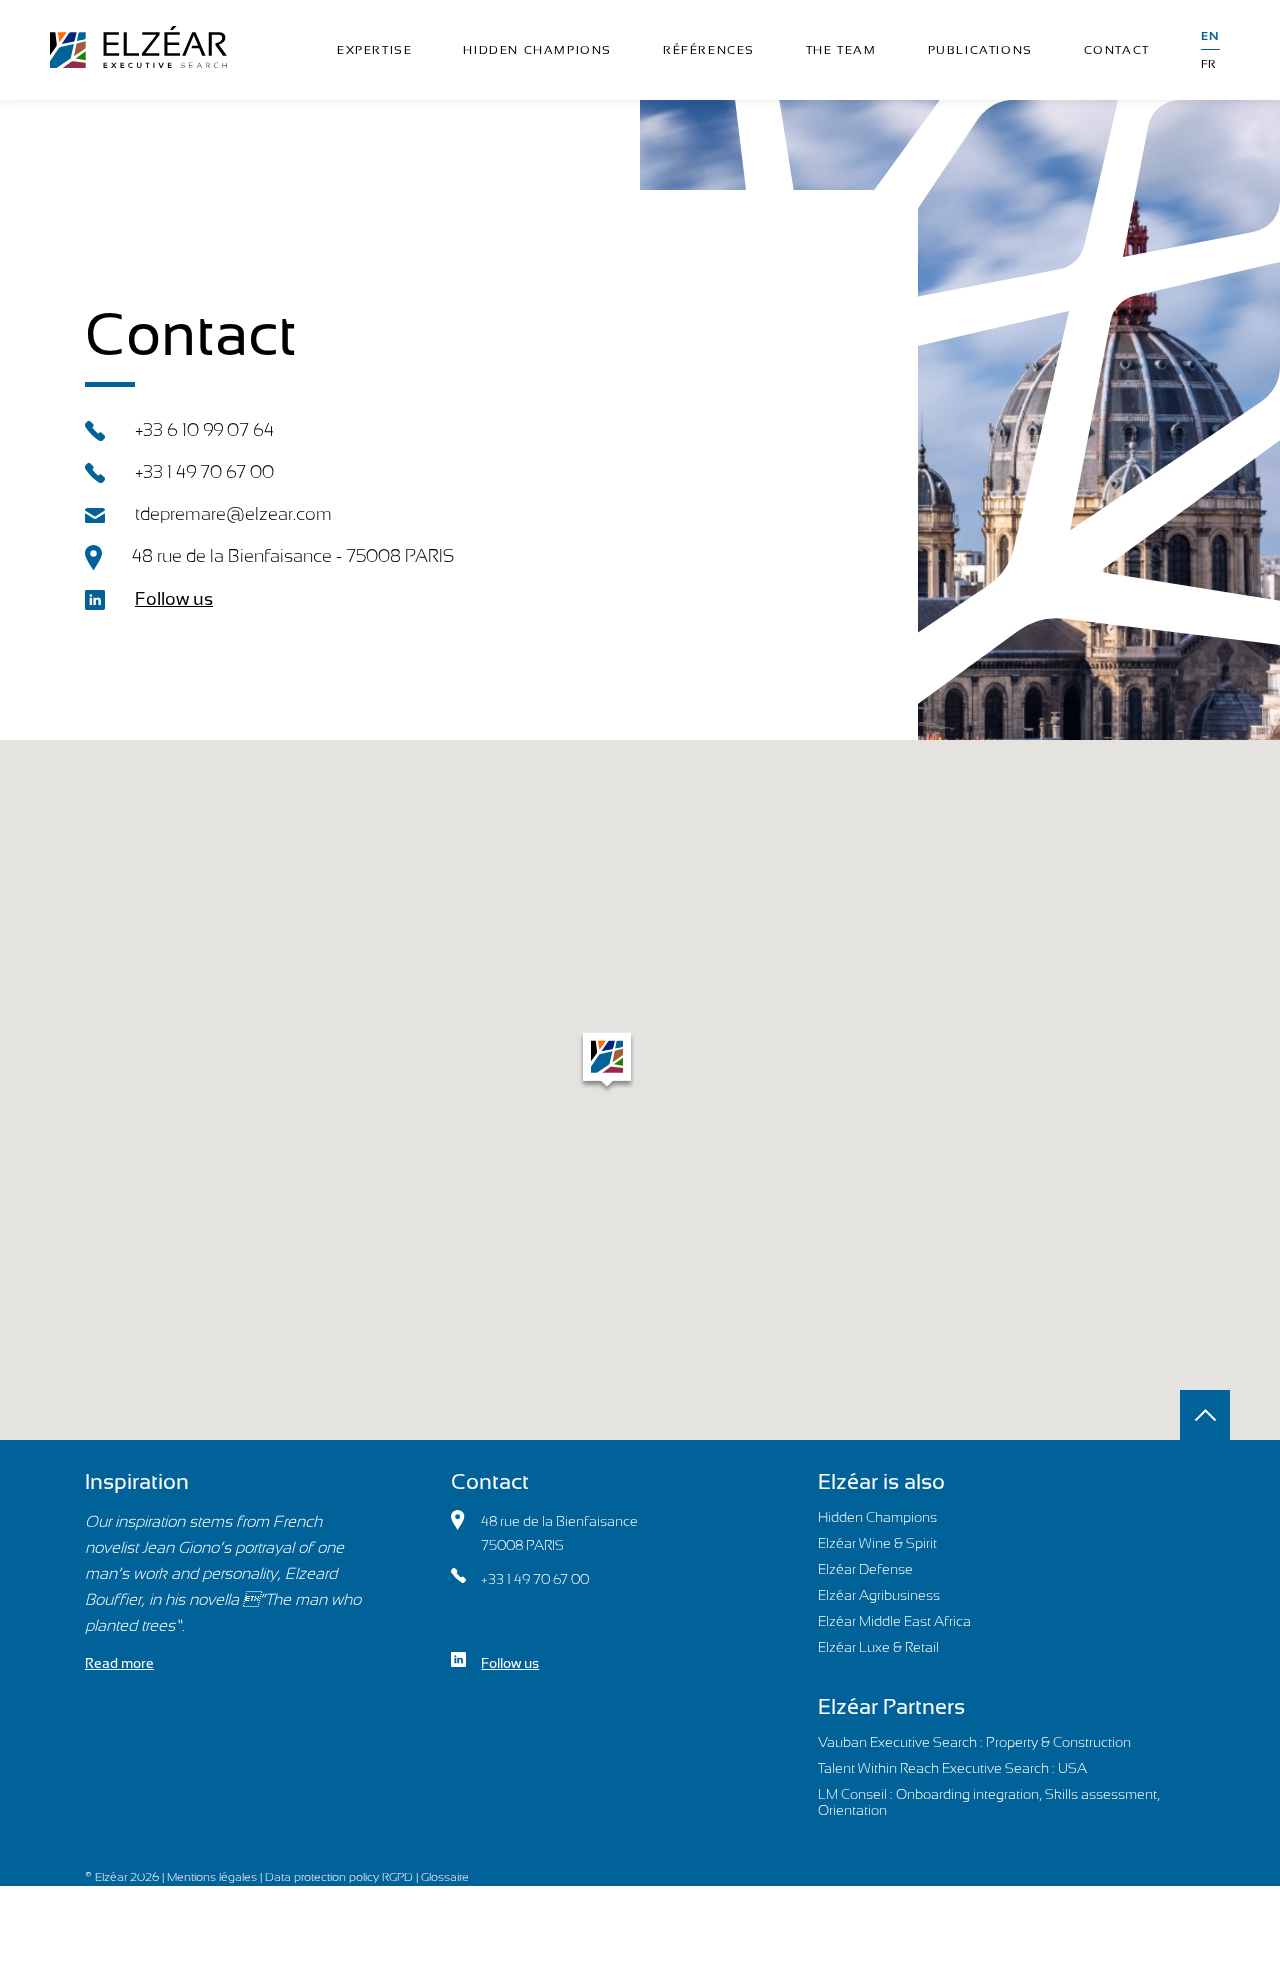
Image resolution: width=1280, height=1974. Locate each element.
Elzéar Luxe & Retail (878, 1647)
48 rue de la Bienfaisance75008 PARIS (559, 1533)
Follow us (174, 598)
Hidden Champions (877, 1517)
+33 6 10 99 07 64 (204, 429)
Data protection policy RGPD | (343, 1877)
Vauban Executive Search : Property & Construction (974, 1742)
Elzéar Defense (865, 1569)
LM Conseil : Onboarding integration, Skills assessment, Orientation (989, 1802)
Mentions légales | (216, 1877)
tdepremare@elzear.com (233, 513)
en (1210, 36)
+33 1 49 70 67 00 (204, 471)
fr (1208, 64)
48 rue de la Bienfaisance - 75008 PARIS (293, 555)
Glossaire (445, 1877)
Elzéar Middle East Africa (894, 1621)
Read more (119, 1663)
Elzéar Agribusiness (879, 1595)
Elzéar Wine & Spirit (877, 1543)
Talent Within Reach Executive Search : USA (952, 1768)
